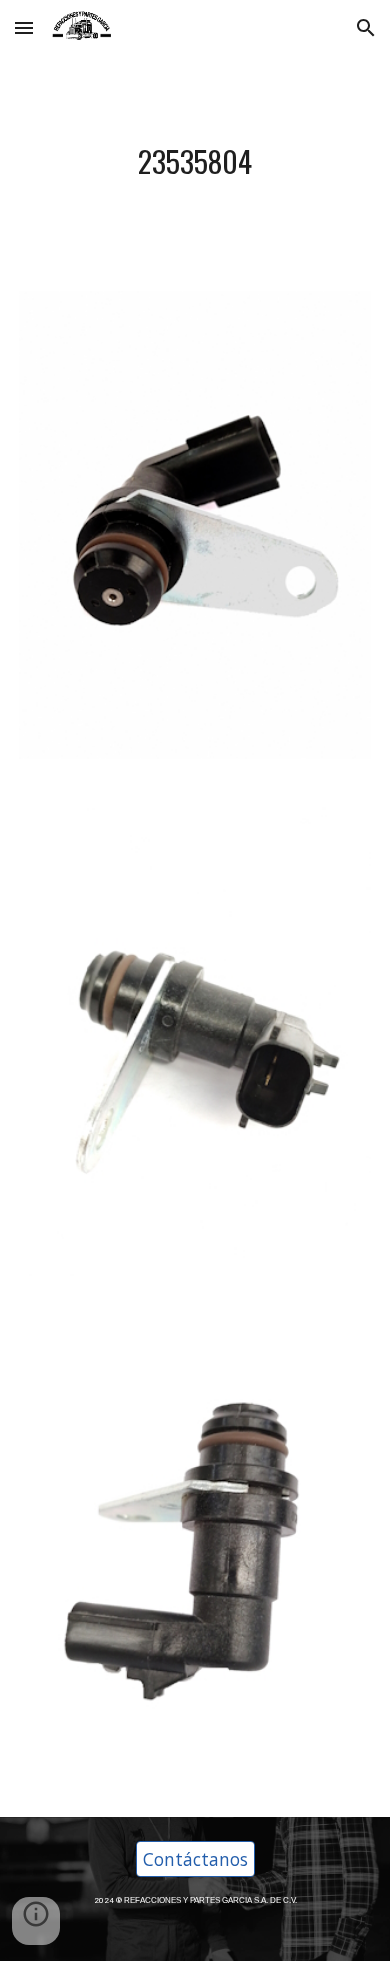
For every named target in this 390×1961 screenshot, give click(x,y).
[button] (24, 27)
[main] (195, 161)
